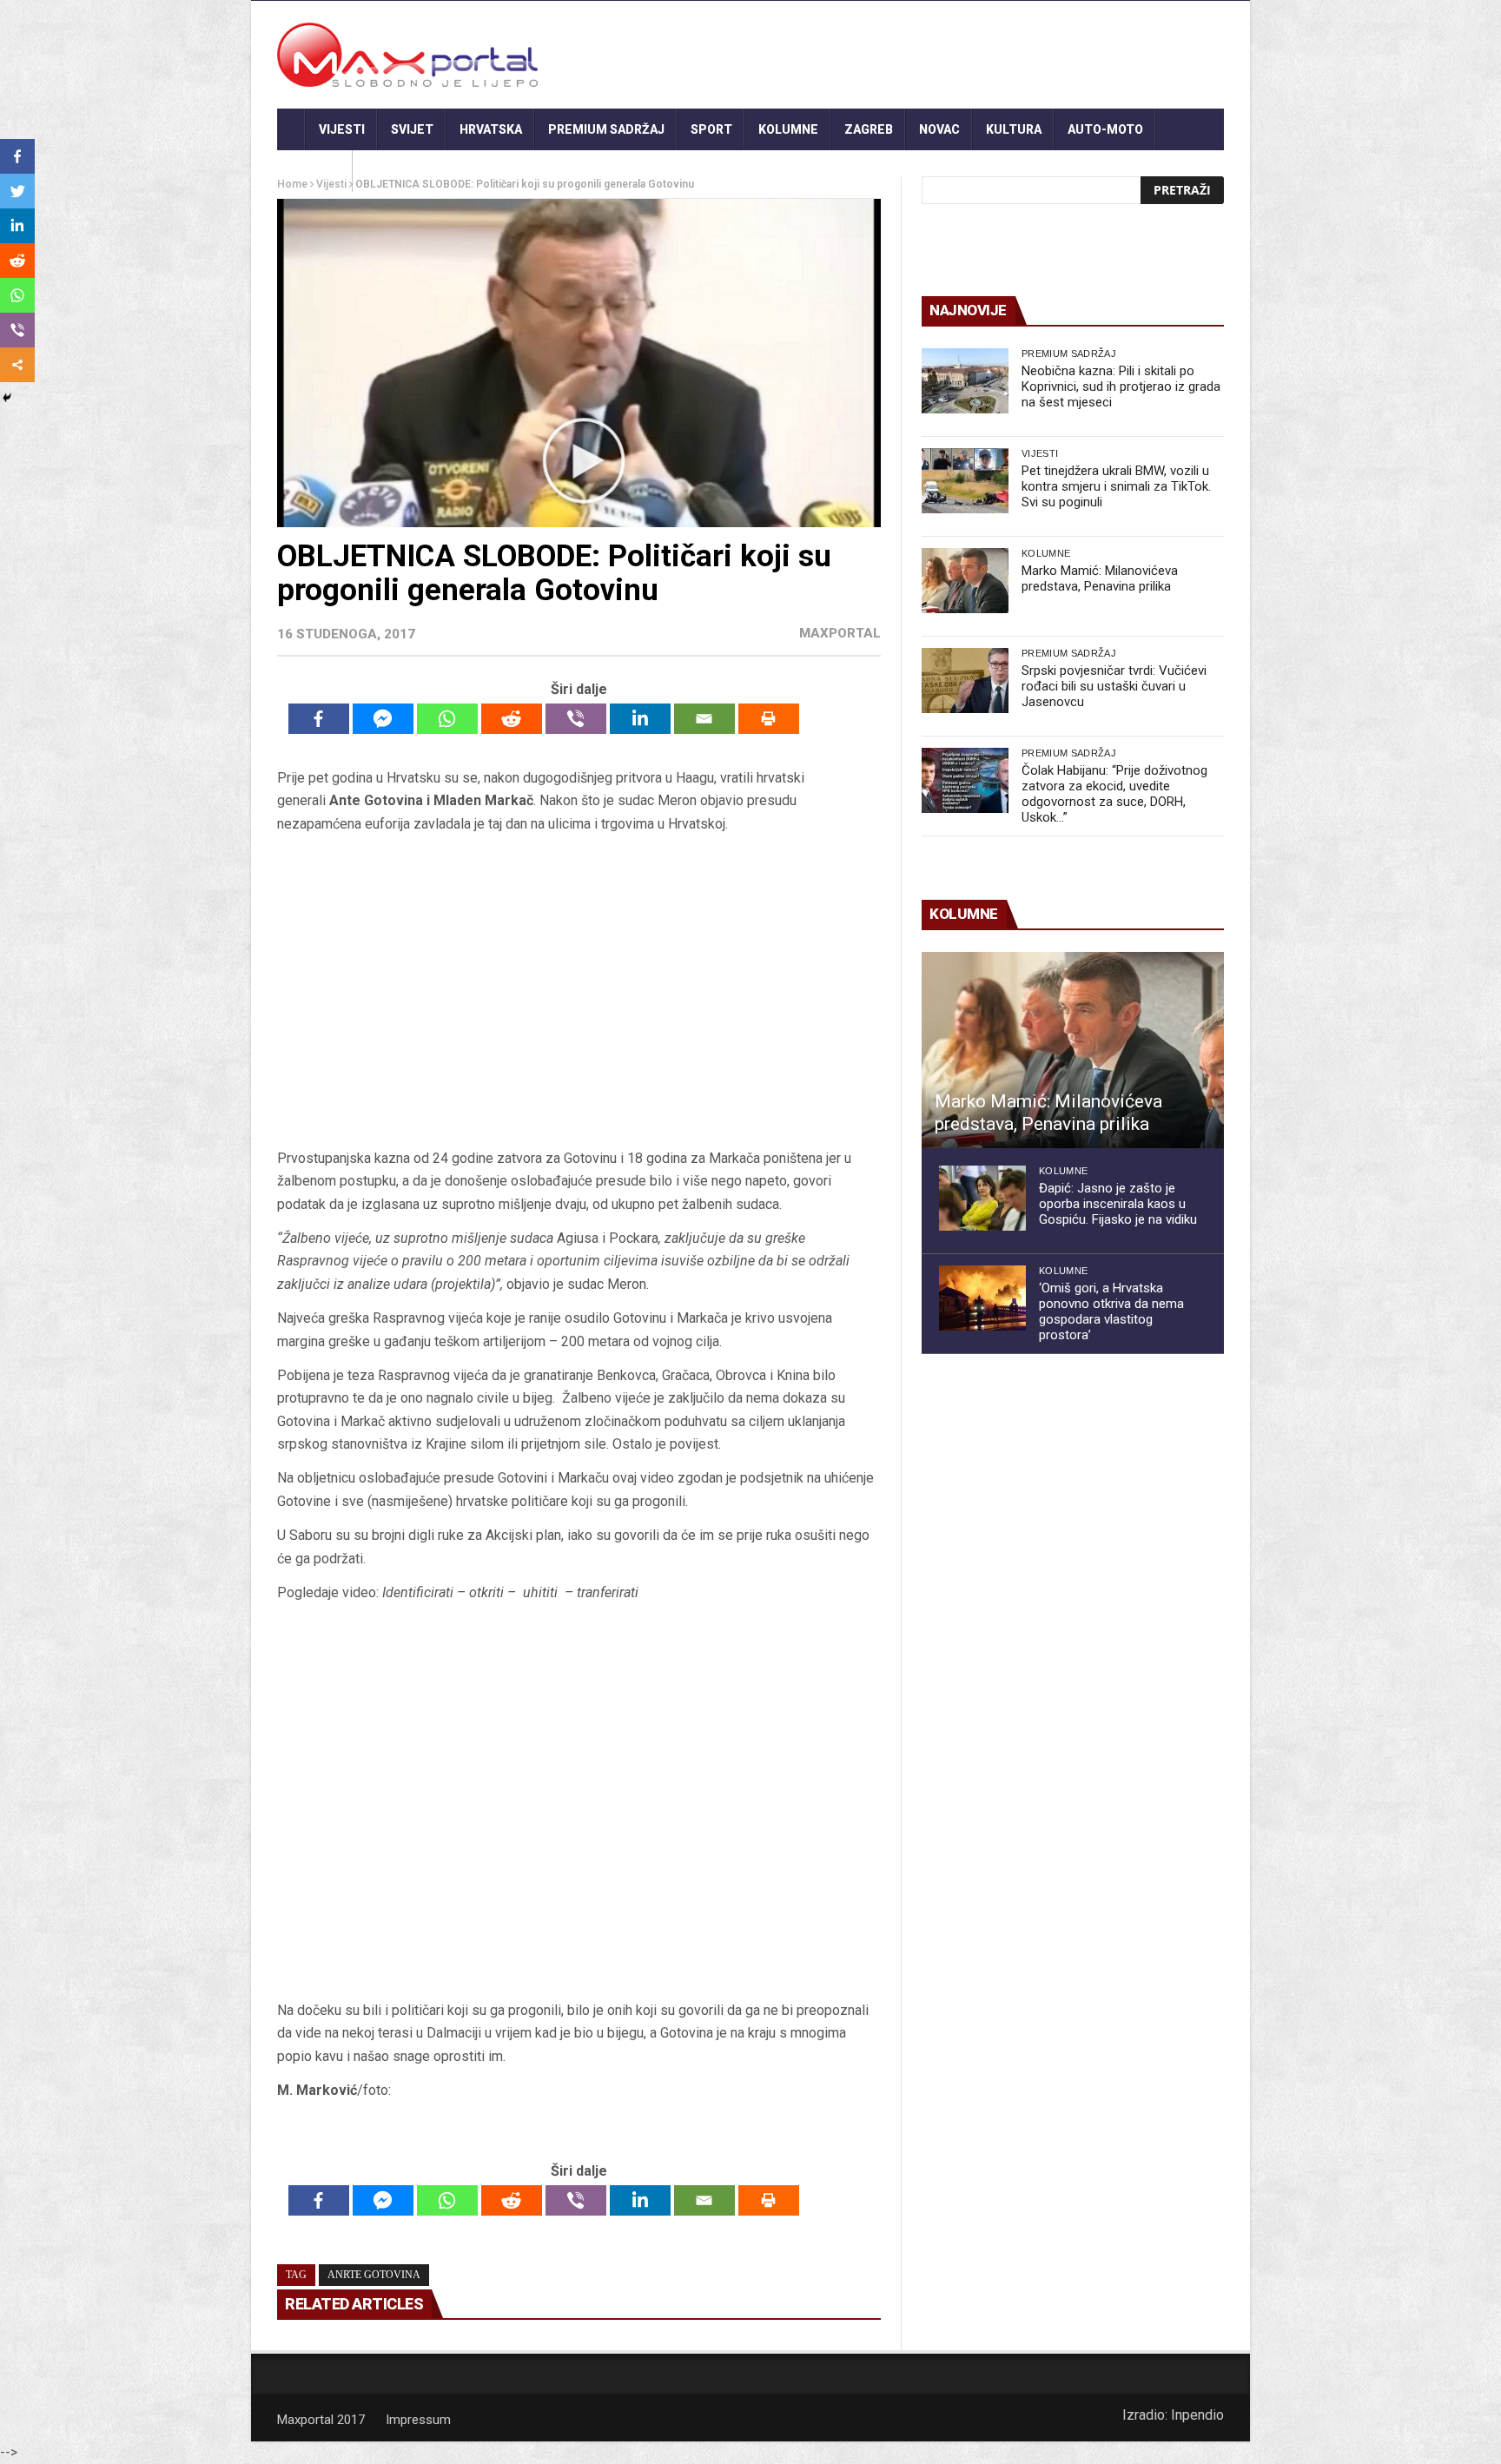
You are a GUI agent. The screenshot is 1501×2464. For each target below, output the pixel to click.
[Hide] (7, 398)
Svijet (412, 129)
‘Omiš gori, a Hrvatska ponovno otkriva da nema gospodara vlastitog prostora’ (1111, 1311)
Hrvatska (491, 129)
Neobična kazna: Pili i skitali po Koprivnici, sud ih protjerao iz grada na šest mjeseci (1121, 386)
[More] (17, 365)
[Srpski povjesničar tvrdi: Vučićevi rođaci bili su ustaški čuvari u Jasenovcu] (965, 680)
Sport (711, 129)
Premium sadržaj (606, 129)
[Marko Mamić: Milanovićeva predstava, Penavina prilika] (965, 581)
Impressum (418, 2420)
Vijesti (342, 129)
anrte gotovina (374, 2275)
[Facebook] (319, 719)
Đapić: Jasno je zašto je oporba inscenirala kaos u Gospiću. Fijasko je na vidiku (1118, 1204)
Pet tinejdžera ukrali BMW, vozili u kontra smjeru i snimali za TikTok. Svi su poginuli (1116, 486)
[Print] (769, 719)
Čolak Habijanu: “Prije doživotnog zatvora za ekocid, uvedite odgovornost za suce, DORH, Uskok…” (1114, 794)
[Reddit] (512, 719)
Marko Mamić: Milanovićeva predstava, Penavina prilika (1100, 578)
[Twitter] (17, 191)
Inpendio (1197, 2415)
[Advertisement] (579, 991)
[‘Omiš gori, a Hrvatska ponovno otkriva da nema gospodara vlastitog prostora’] (982, 1298)
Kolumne (788, 129)
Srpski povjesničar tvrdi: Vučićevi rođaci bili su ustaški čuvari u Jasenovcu (1114, 686)
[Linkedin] (640, 719)
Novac (939, 129)
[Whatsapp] (447, 719)
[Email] (704, 719)
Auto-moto (1105, 129)
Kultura (1014, 129)
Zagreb (869, 129)
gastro (315, 171)
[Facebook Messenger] (383, 719)
